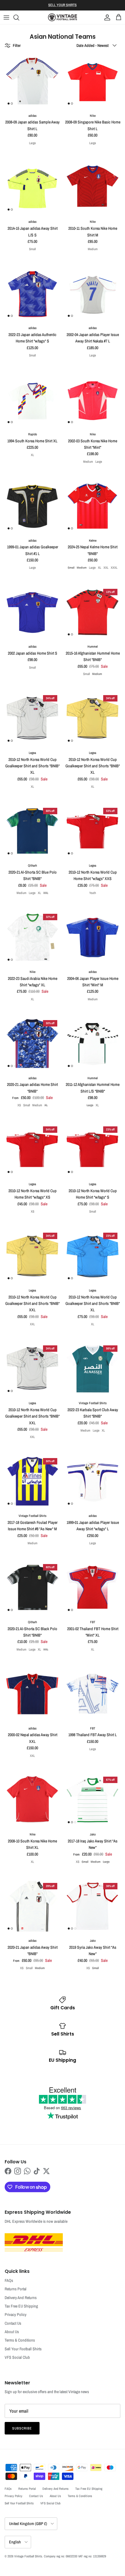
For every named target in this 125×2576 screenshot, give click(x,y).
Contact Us (13, 2323)
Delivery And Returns (21, 2298)
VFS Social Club (17, 2357)
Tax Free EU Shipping (21, 2306)
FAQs (9, 2280)
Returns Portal (16, 2289)
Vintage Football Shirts (28, 2556)
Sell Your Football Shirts (23, 2349)
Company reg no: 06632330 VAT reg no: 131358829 (75, 2556)
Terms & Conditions (20, 2340)
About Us (12, 2332)
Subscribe (22, 2428)
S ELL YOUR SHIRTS (63, 5)
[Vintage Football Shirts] (63, 17)
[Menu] (6, 17)
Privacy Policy (16, 2314)
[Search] (19, 17)
